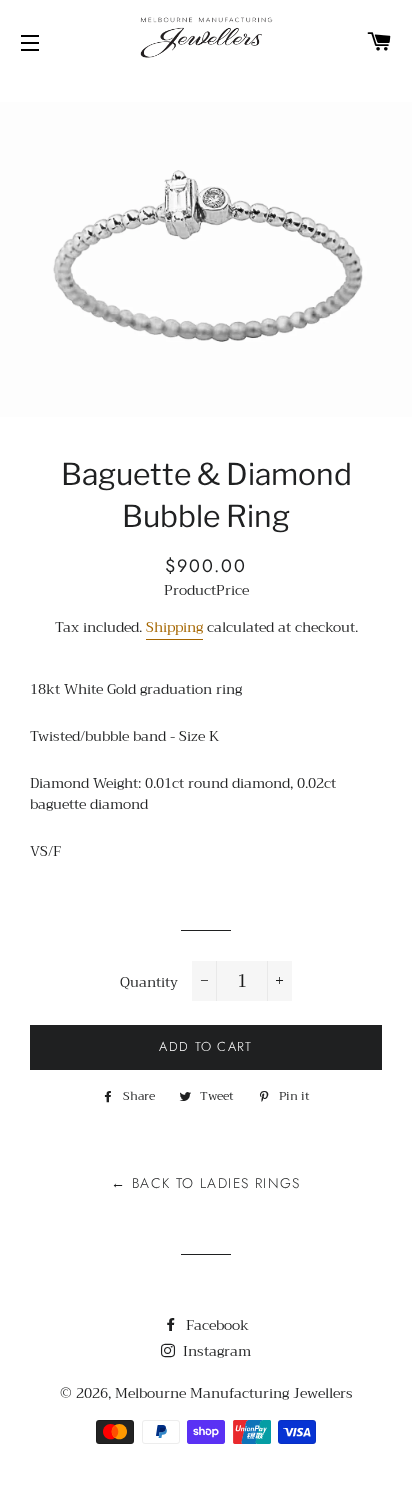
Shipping (174, 627)
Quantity (149, 983)
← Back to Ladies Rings (206, 1183)
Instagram (215, 1351)
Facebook (215, 1325)
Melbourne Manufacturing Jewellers (234, 1393)
